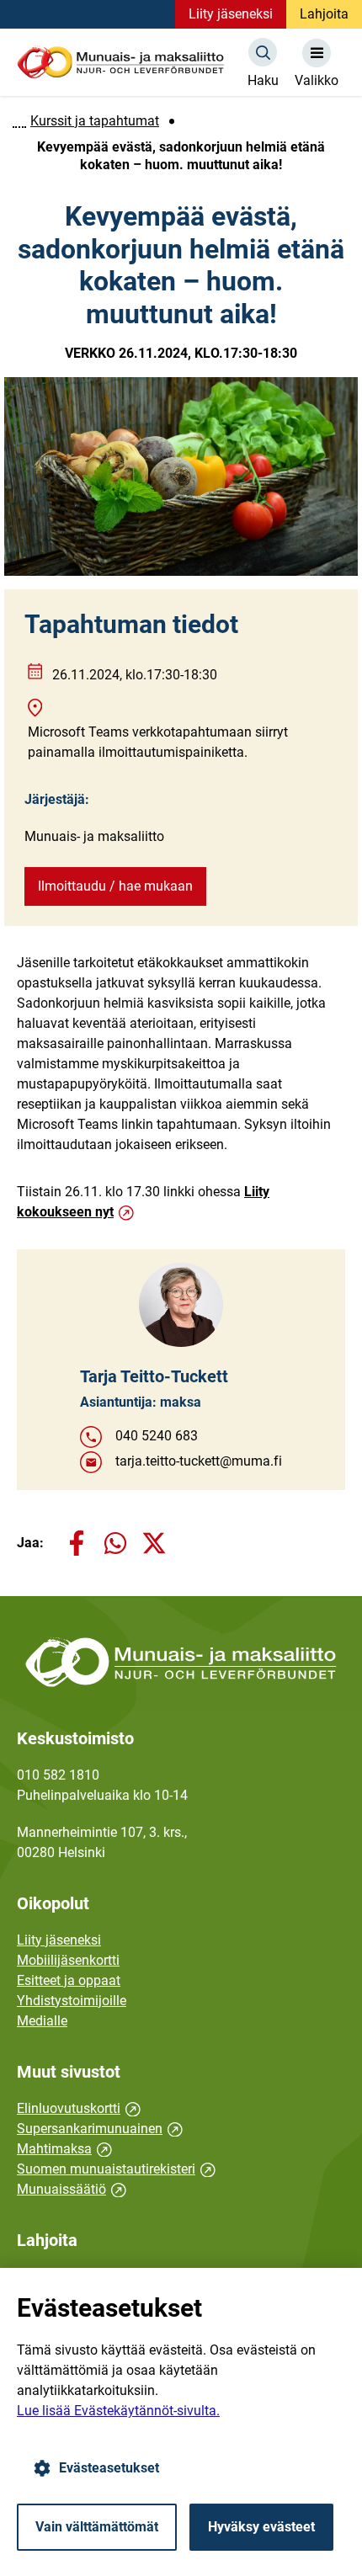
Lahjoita (324, 14)
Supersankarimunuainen (100, 2129)
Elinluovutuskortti (79, 2108)
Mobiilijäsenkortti (68, 1960)
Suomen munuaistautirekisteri (116, 2169)
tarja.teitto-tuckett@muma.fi (199, 1461)
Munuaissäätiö (72, 2189)
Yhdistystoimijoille (72, 2001)
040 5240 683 (157, 1436)
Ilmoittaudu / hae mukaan (115, 886)
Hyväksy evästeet (261, 2527)
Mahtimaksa (64, 2149)
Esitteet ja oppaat (69, 1980)
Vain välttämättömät (97, 2527)
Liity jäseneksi (231, 14)
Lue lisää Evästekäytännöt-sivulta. (118, 2411)
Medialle (42, 2021)
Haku (263, 80)
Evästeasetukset (109, 2468)
